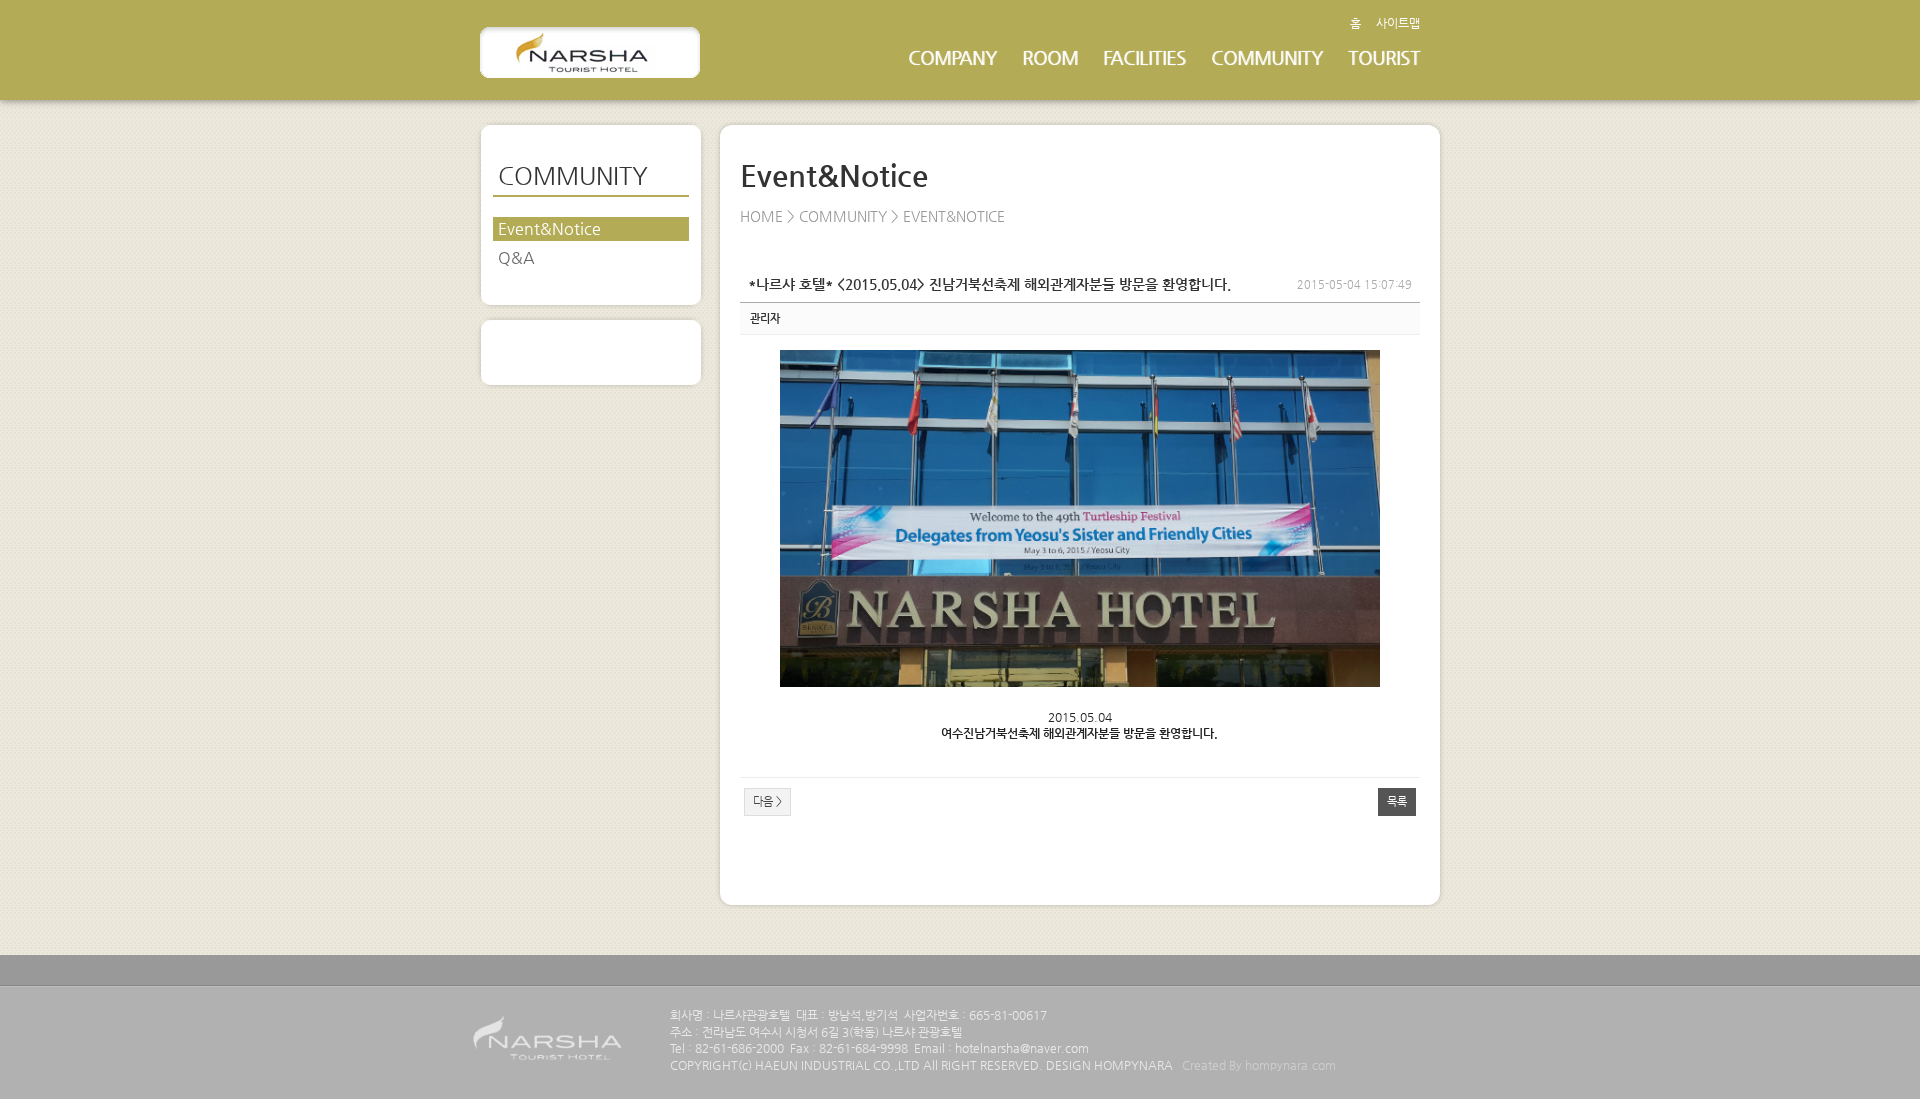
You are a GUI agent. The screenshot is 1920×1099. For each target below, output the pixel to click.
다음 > (767, 801)
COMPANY (952, 57)
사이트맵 (1398, 23)
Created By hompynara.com (1259, 1065)
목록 (1397, 801)
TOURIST (1384, 57)
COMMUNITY (1267, 57)
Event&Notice (549, 228)
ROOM (1050, 57)
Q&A (516, 257)
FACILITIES (1144, 57)
